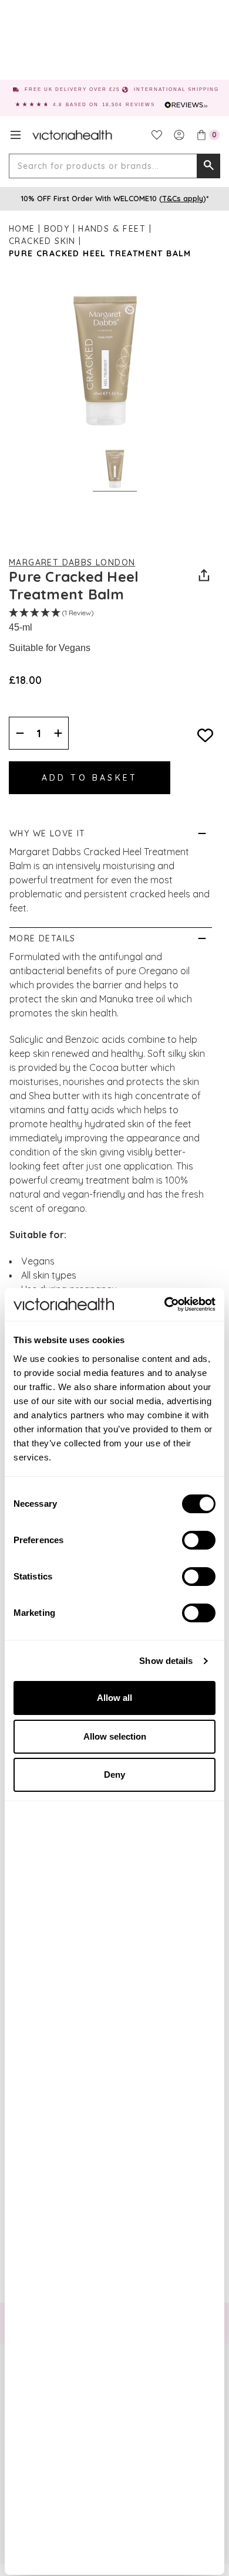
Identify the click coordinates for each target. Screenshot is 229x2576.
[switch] (199, 1540)
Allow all (114, 1698)
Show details (166, 1661)
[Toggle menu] (16, 135)
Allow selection (115, 1736)
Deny (114, 1775)
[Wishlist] (157, 135)
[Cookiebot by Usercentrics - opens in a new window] (165, 1304)
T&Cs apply (183, 198)
